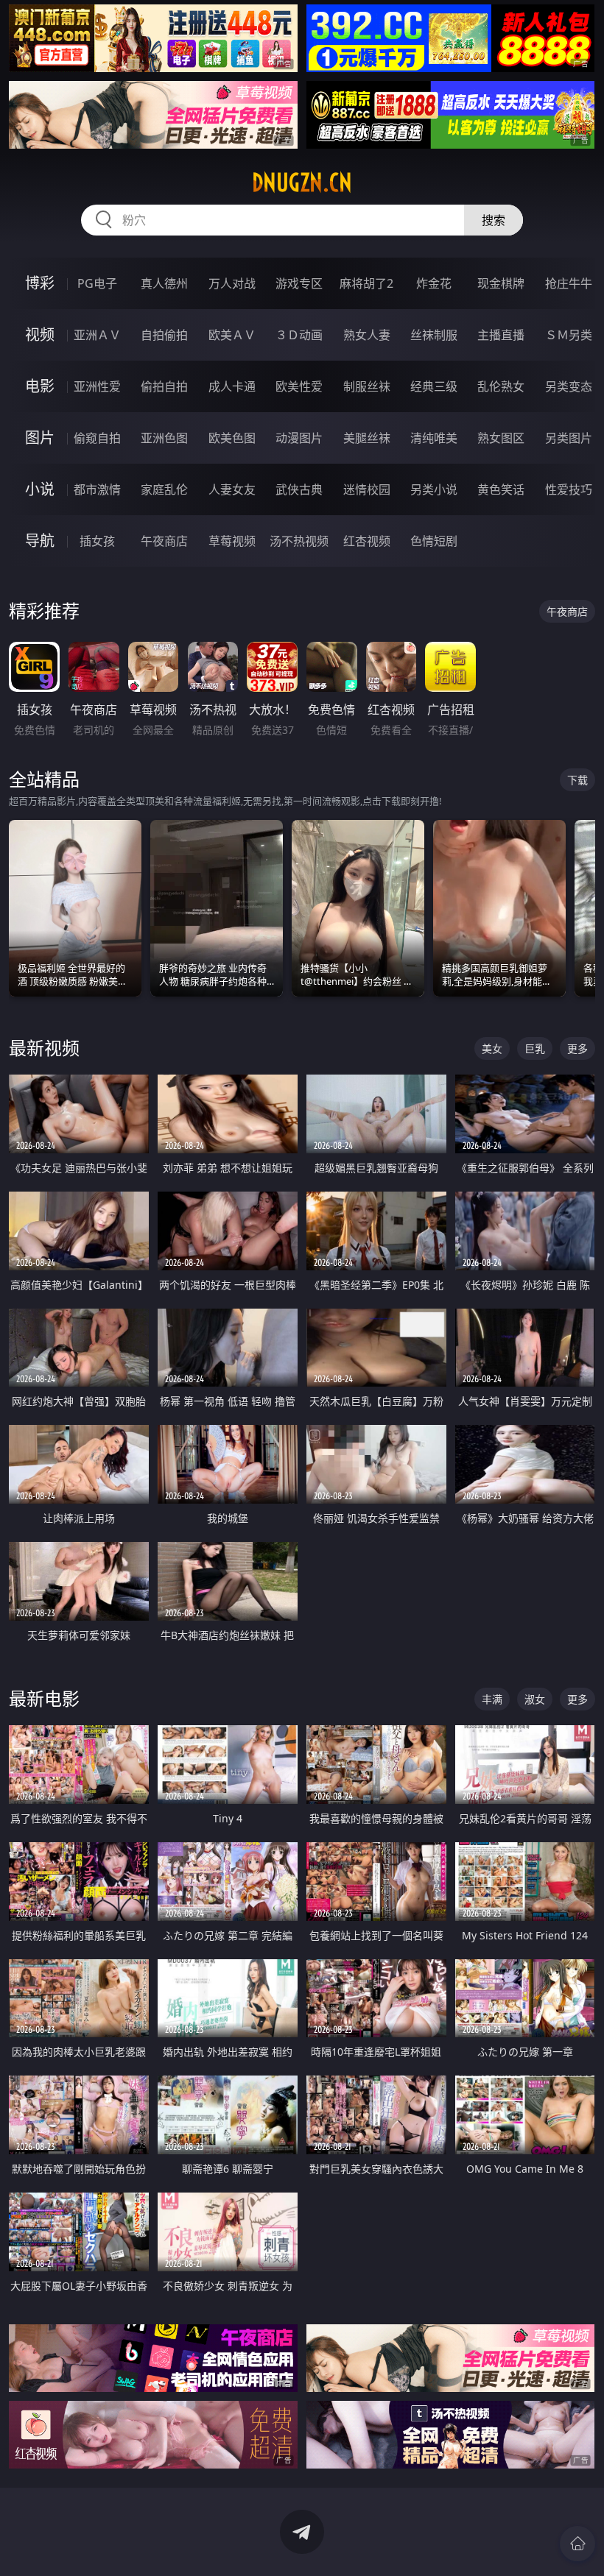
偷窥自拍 (97, 438)
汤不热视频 (299, 541)
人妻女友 (232, 489)
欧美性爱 (299, 386)
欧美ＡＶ (232, 335)
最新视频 (44, 1048)
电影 (40, 386)
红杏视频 (367, 541)
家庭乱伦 (164, 489)
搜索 (494, 220)
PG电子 (97, 283)
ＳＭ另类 (569, 335)
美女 (492, 1048)
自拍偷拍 (164, 335)
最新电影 (44, 1698)
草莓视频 (232, 541)
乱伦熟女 (501, 386)
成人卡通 (232, 386)
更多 (577, 1048)
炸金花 (434, 283)
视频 (40, 335)
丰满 (492, 1699)
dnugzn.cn (302, 183)
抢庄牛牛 (569, 283)
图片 (40, 438)
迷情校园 (367, 489)
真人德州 (164, 283)
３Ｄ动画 (299, 335)
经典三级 (434, 386)
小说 (40, 489)
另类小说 (434, 489)
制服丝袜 (367, 386)
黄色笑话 (501, 489)
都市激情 (97, 489)
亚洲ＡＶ (97, 335)
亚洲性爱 (97, 386)
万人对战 (232, 283)
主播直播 (501, 335)
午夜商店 (164, 541)
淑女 (535, 1699)
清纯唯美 (434, 438)
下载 (577, 780)
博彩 (40, 283)
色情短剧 (434, 541)
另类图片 (569, 438)
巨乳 (535, 1048)
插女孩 (97, 541)
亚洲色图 (164, 438)
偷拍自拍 (164, 386)
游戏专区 (299, 283)
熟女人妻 (367, 335)
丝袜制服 (434, 335)
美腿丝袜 (367, 438)
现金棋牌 (501, 283)
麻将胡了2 (366, 283)
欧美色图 (232, 438)
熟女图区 (501, 438)
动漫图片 (299, 438)
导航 (40, 541)
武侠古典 (299, 489)
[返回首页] (577, 2544)
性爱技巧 (569, 489)
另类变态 (569, 386)
